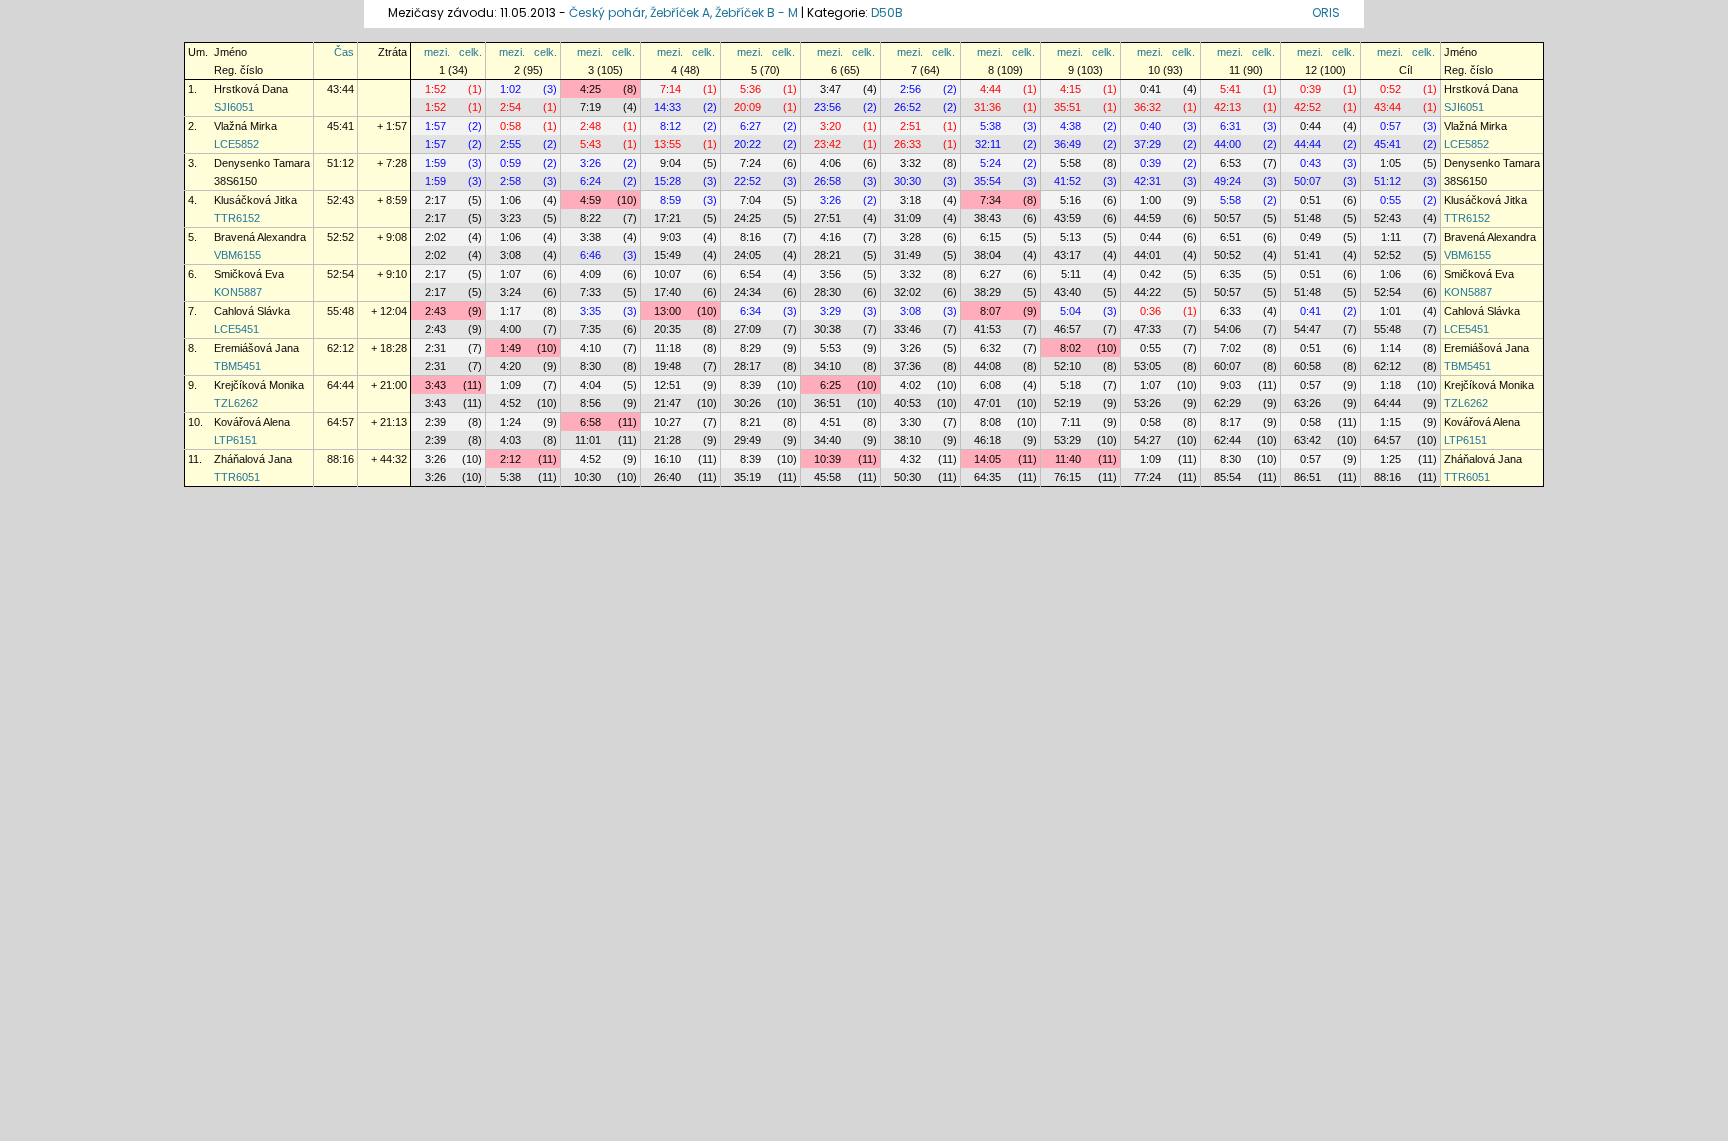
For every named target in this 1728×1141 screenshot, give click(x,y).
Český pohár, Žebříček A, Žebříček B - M (683, 12)
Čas (344, 52)
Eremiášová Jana (256, 348)
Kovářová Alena (252, 422)
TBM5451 (237, 366)
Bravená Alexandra (260, 237)
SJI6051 (234, 107)
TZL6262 (236, 403)
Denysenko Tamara (262, 163)
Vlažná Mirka (245, 126)
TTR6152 (237, 218)
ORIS (1326, 12)
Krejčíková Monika (259, 385)
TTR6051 (237, 477)
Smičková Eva (249, 274)
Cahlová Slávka (252, 311)
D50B (887, 12)
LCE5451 (236, 329)
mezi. (437, 52)
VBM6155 (237, 255)
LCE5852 (236, 144)
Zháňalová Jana (253, 459)
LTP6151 (235, 440)
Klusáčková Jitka (255, 200)
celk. (470, 52)
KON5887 (238, 292)
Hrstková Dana (251, 89)
